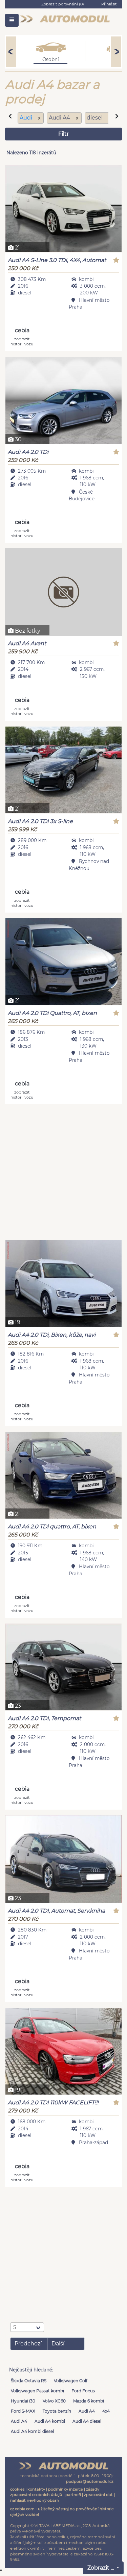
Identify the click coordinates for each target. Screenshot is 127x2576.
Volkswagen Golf (71, 2381)
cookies (17, 2489)
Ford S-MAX (23, 2411)
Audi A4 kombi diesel (32, 2431)
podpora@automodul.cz (90, 2481)
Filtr (63, 134)
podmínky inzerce (66, 2489)
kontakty (36, 2489)
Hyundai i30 (23, 2401)
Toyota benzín (57, 2411)
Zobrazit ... (101, 2568)
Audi (27, 118)
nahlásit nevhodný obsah (35, 2500)
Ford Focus (83, 2391)
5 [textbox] (15, 2327)
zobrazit (22, 341)
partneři (73, 2495)
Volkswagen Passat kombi (37, 2391)
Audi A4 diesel (87, 2421)
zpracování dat (98, 2495)
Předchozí (28, 2344)
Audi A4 (87, 2411)
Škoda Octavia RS (29, 2381)
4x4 (106, 2411)
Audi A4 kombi (50, 2421)
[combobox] (27, 2327)
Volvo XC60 (54, 2401)
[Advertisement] (63, 1173)
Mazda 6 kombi (89, 2401)
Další (58, 2344)
